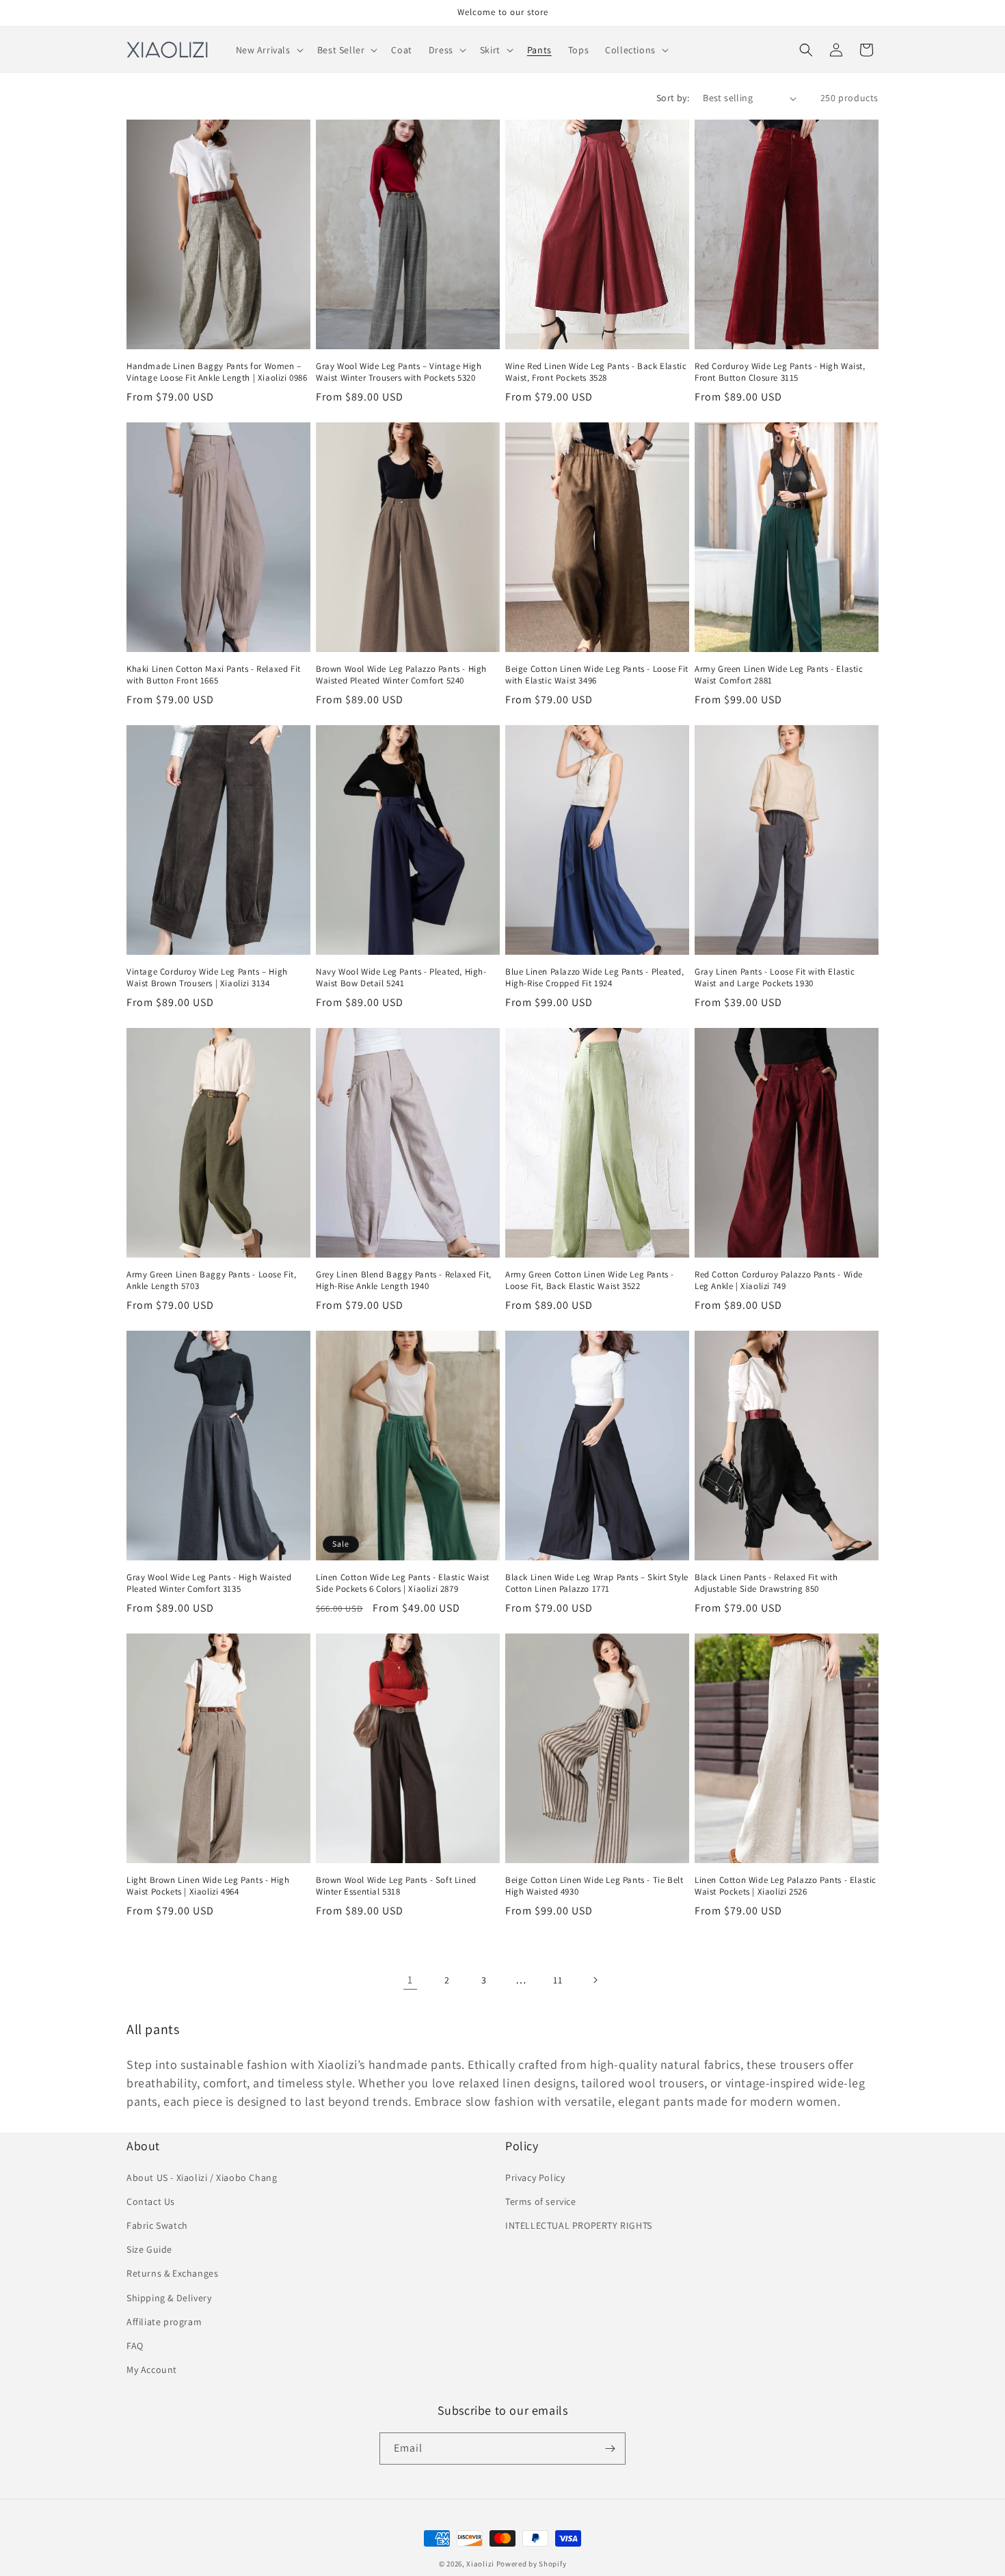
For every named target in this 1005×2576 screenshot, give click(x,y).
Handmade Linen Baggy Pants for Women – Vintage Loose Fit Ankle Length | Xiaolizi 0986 (217, 372)
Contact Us (151, 2201)
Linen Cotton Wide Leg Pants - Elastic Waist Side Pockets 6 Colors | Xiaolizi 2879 (403, 1583)
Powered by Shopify (532, 2564)
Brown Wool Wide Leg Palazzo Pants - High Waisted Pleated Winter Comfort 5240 (401, 675)
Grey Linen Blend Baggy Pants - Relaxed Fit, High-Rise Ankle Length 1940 (404, 1280)
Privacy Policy (535, 2178)
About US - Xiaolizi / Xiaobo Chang (202, 2178)
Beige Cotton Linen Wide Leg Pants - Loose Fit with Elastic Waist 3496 (597, 675)
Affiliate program (164, 2322)
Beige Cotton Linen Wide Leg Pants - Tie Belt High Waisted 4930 (594, 1886)
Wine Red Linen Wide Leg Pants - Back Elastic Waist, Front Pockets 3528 (596, 372)
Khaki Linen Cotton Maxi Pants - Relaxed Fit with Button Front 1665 (214, 675)
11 (558, 1980)
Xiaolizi (480, 2564)
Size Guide (149, 2249)
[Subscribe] (610, 2449)
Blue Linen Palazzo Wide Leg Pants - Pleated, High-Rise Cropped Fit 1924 (594, 978)
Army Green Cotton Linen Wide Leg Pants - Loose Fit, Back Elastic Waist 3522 (590, 1280)
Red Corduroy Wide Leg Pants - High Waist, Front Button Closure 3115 (780, 372)
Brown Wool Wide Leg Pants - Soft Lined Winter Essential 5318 (396, 1886)
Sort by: (673, 98)
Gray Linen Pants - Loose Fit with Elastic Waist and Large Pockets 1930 (775, 978)
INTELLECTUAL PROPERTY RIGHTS (579, 2225)
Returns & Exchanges (172, 2273)
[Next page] (595, 1980)
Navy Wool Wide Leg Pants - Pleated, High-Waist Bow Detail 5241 (401, 978)
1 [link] (410, 1980)
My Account (152, 2370)
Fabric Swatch (157, 2225)
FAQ (135, 2346)
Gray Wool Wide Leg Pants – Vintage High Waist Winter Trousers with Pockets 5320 (399, 372)
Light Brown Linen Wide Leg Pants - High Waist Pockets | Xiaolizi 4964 (208, 1886)
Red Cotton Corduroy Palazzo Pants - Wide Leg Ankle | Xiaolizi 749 (779, 1280)
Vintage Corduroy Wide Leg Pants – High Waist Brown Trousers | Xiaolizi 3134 (207, 978)
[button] (268, 50)
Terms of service (541, 2201)
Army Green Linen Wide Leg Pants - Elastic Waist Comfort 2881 (779, 675)
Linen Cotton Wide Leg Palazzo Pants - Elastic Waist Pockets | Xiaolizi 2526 (786, 1886)
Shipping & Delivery (169, 2298)
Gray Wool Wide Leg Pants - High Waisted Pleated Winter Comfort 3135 (209, 1583)
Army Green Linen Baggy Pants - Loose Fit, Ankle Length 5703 (212, 1280)
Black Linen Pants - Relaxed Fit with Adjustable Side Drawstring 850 (766, 1583)
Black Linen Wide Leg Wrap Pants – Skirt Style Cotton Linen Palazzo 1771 (597, 1583)
